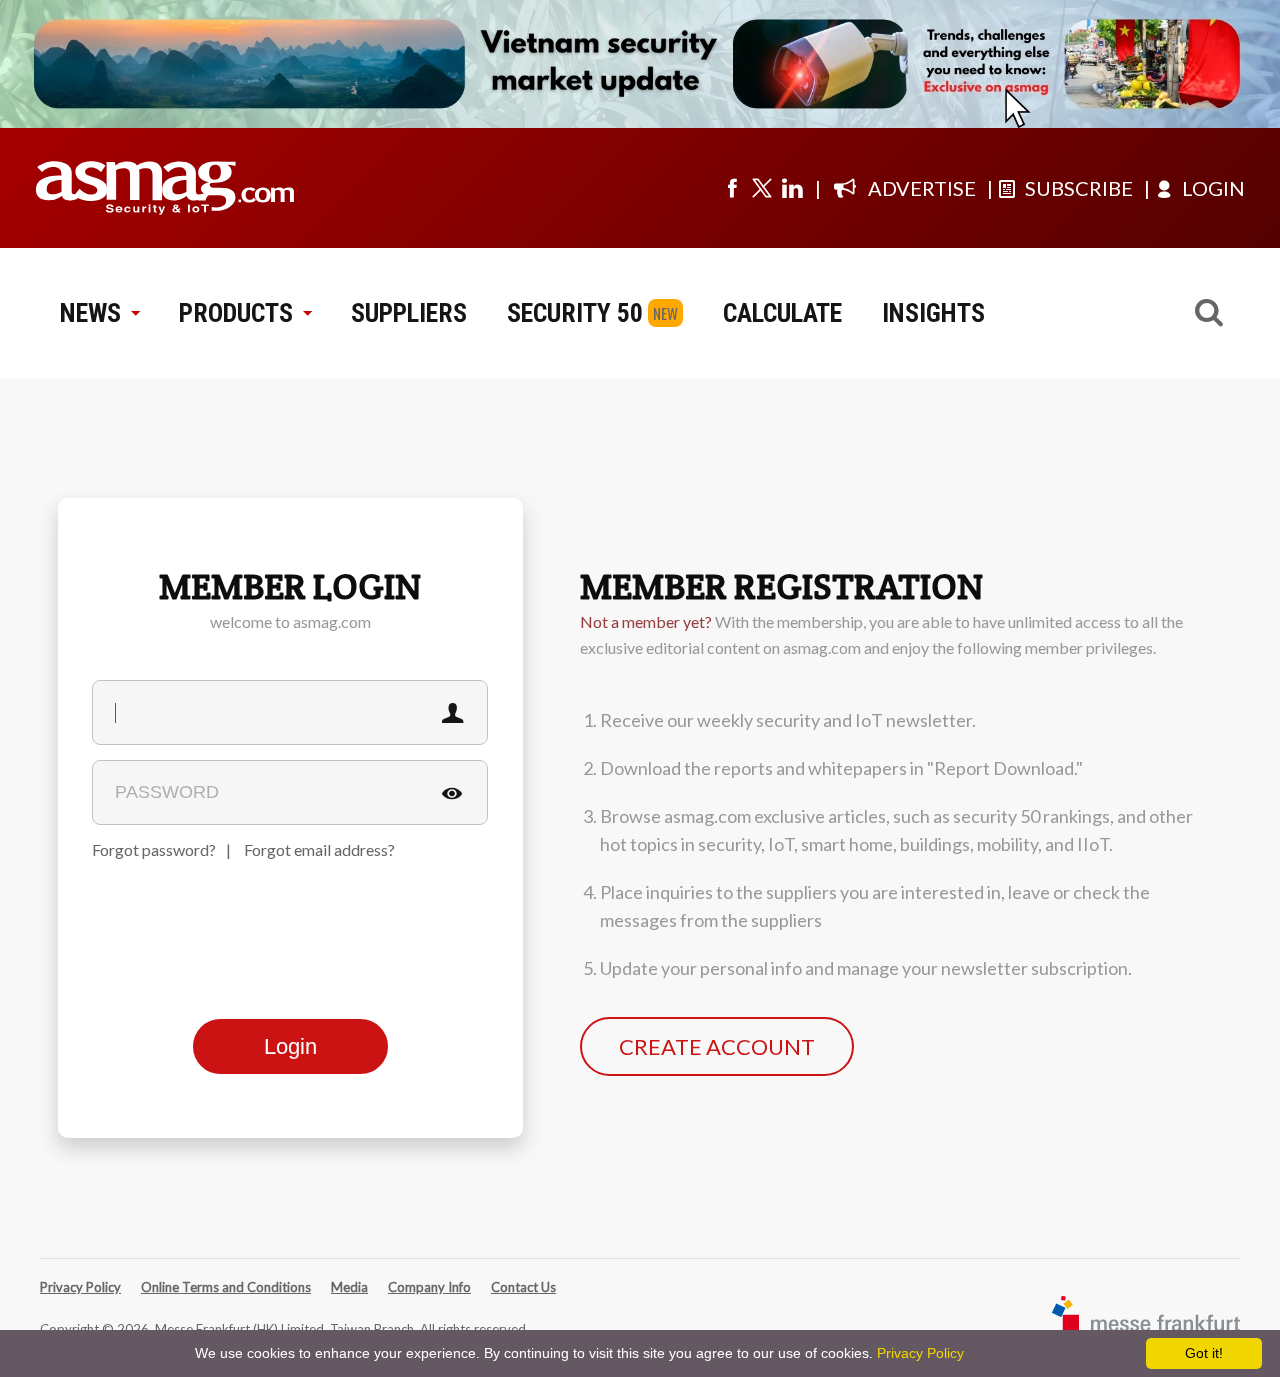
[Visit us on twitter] (762, 188)
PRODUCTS (236, 313)
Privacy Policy (80, 1287)
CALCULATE (782, 313)
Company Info (429, 1287)
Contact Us (523, 1287)
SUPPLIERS (409, 313)
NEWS (90, 313)
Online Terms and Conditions (226, 1287)
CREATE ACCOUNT (717, 1046)
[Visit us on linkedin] (792, 188)
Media (349, 1287)
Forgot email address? (319, 849)
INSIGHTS (933, 313)
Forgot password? (154, 849)
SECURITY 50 (575, 313)
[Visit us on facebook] (732, 188)
